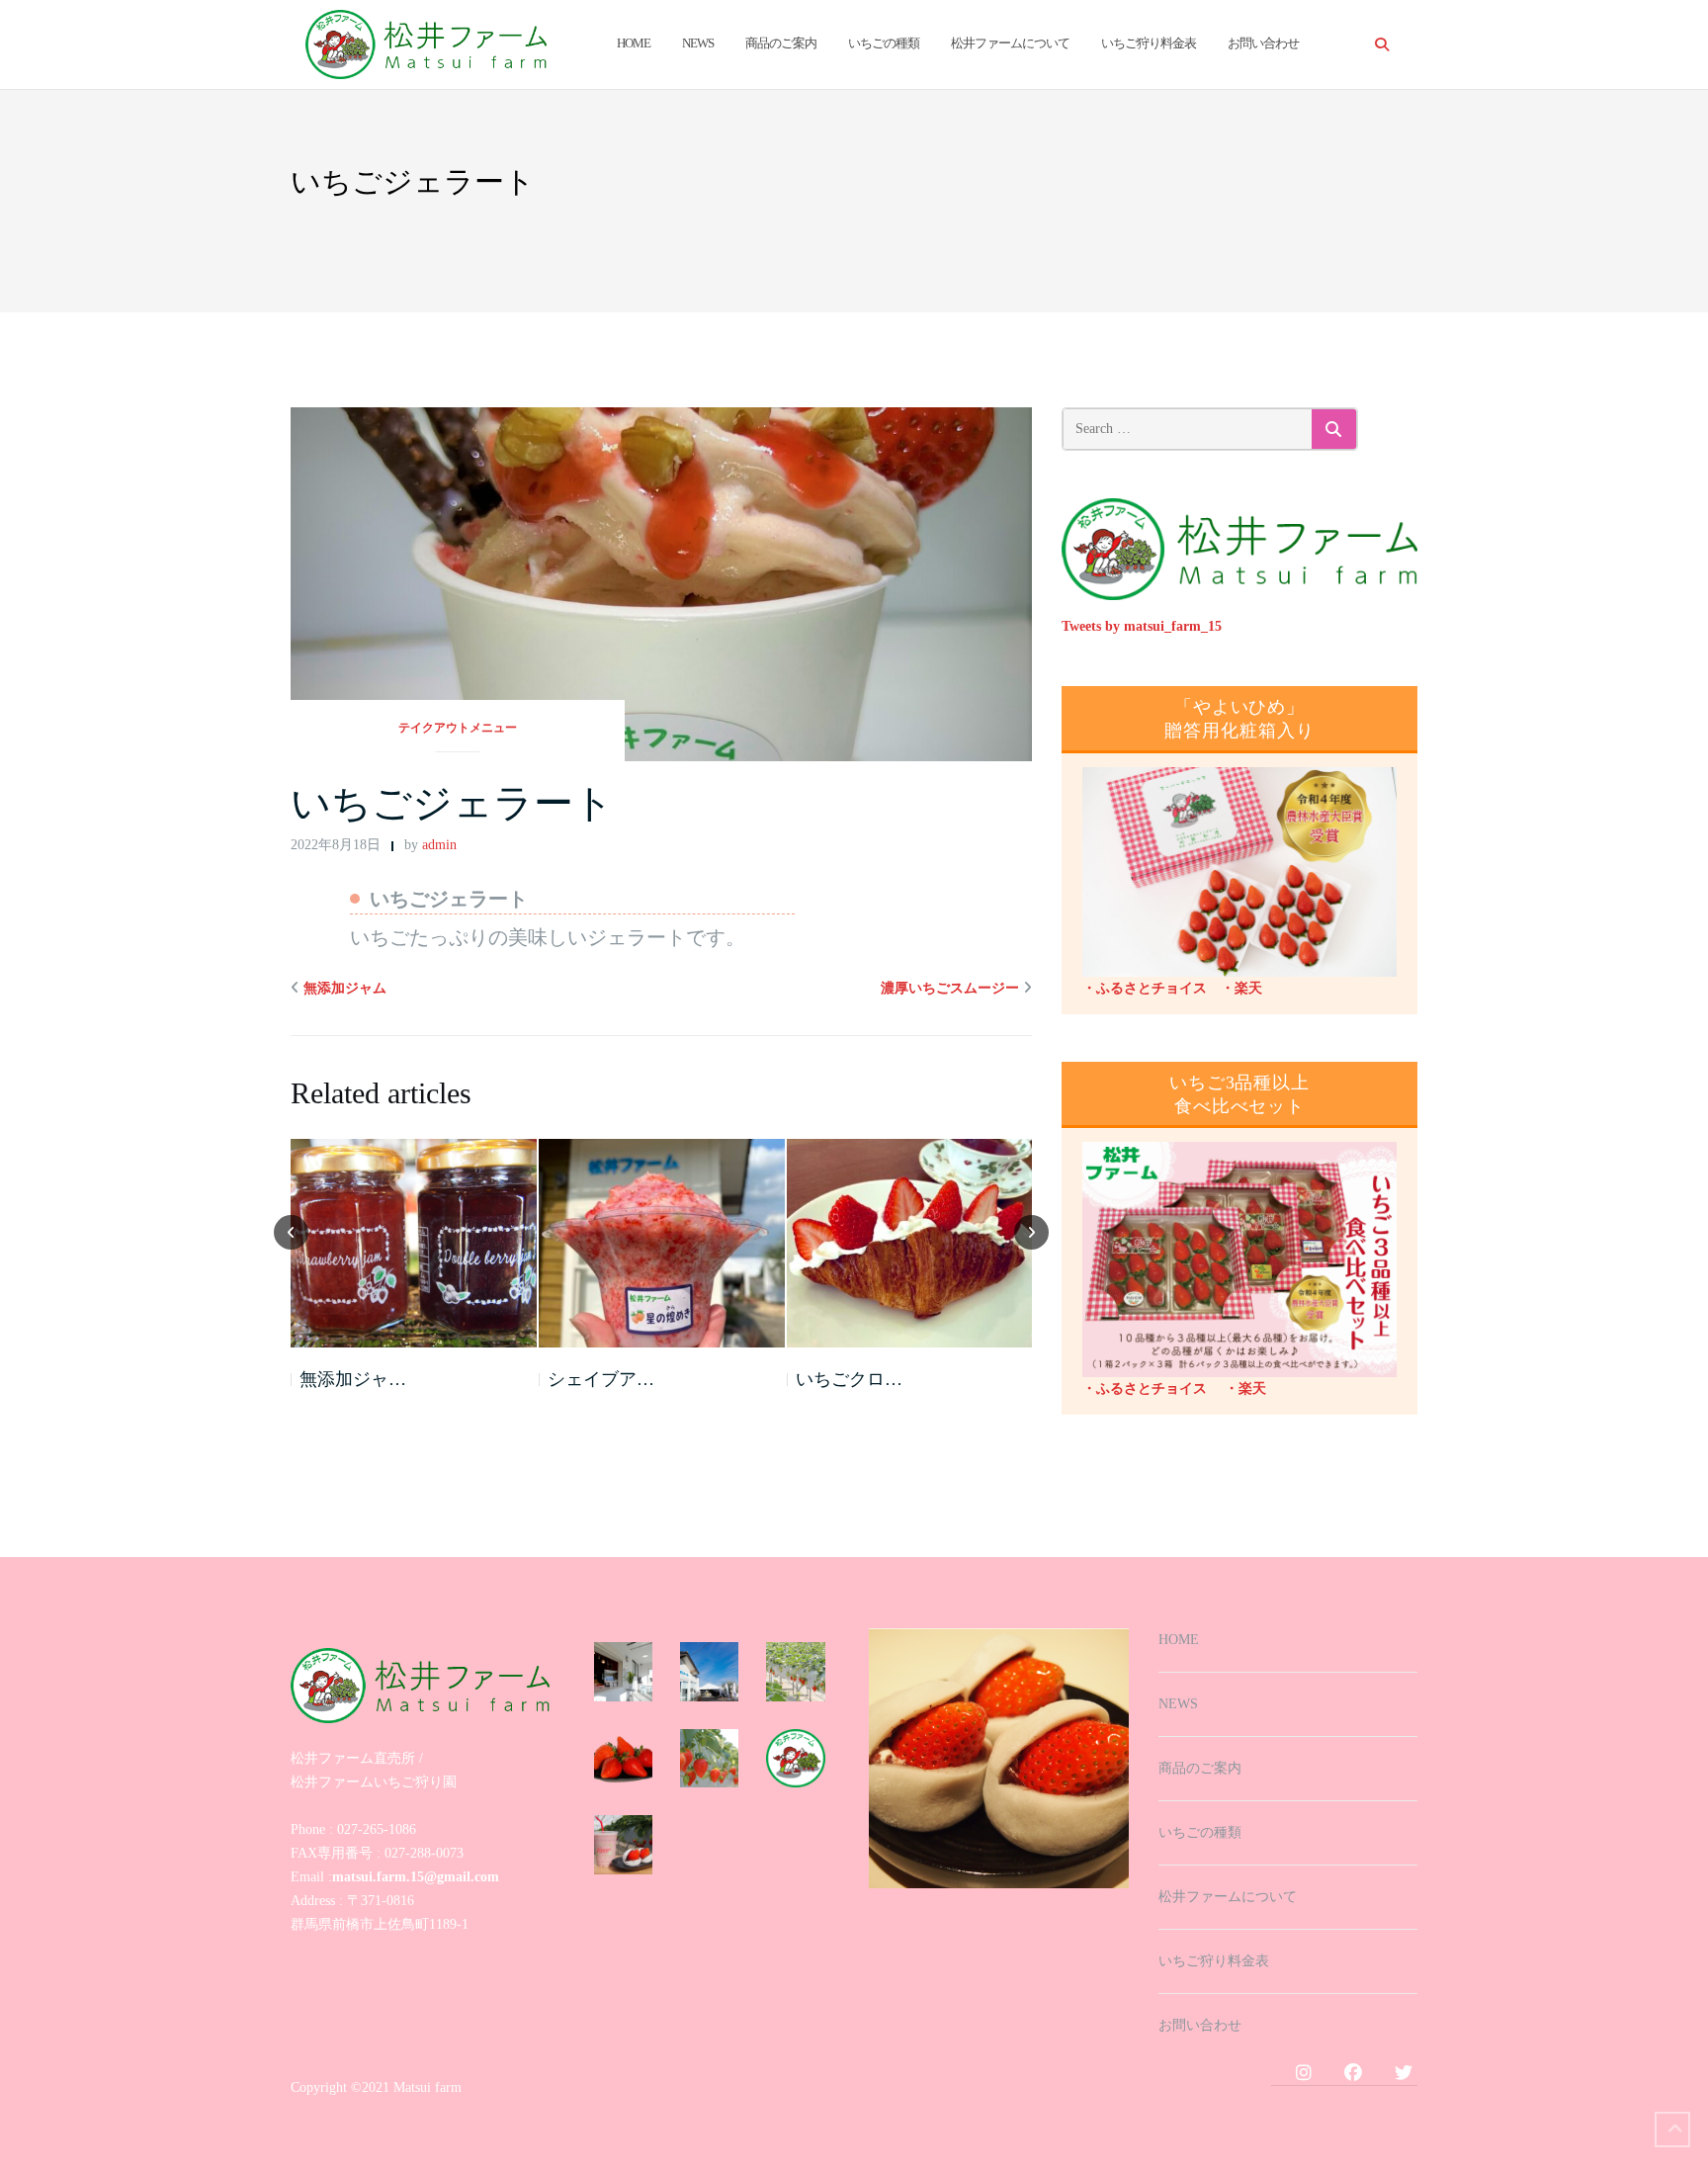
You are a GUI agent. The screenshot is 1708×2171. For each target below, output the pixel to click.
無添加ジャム (345, 988)
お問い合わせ (1263, 43)
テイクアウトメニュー (458, 728)
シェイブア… (601, 1379)
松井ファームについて (1010, 43)
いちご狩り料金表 (1149, 43)
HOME (634, 43)
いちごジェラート (452, 803)
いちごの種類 (884, 43)
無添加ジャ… (353, 1379)
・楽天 (1235, 988)
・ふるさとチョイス (1145, 988)
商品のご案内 (781, 43)
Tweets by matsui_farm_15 (1142, 626)
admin (439, 845)
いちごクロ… (849, 1379)
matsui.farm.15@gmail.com (416, 1877)
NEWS (698, 43)
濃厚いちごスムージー (950, 988)
